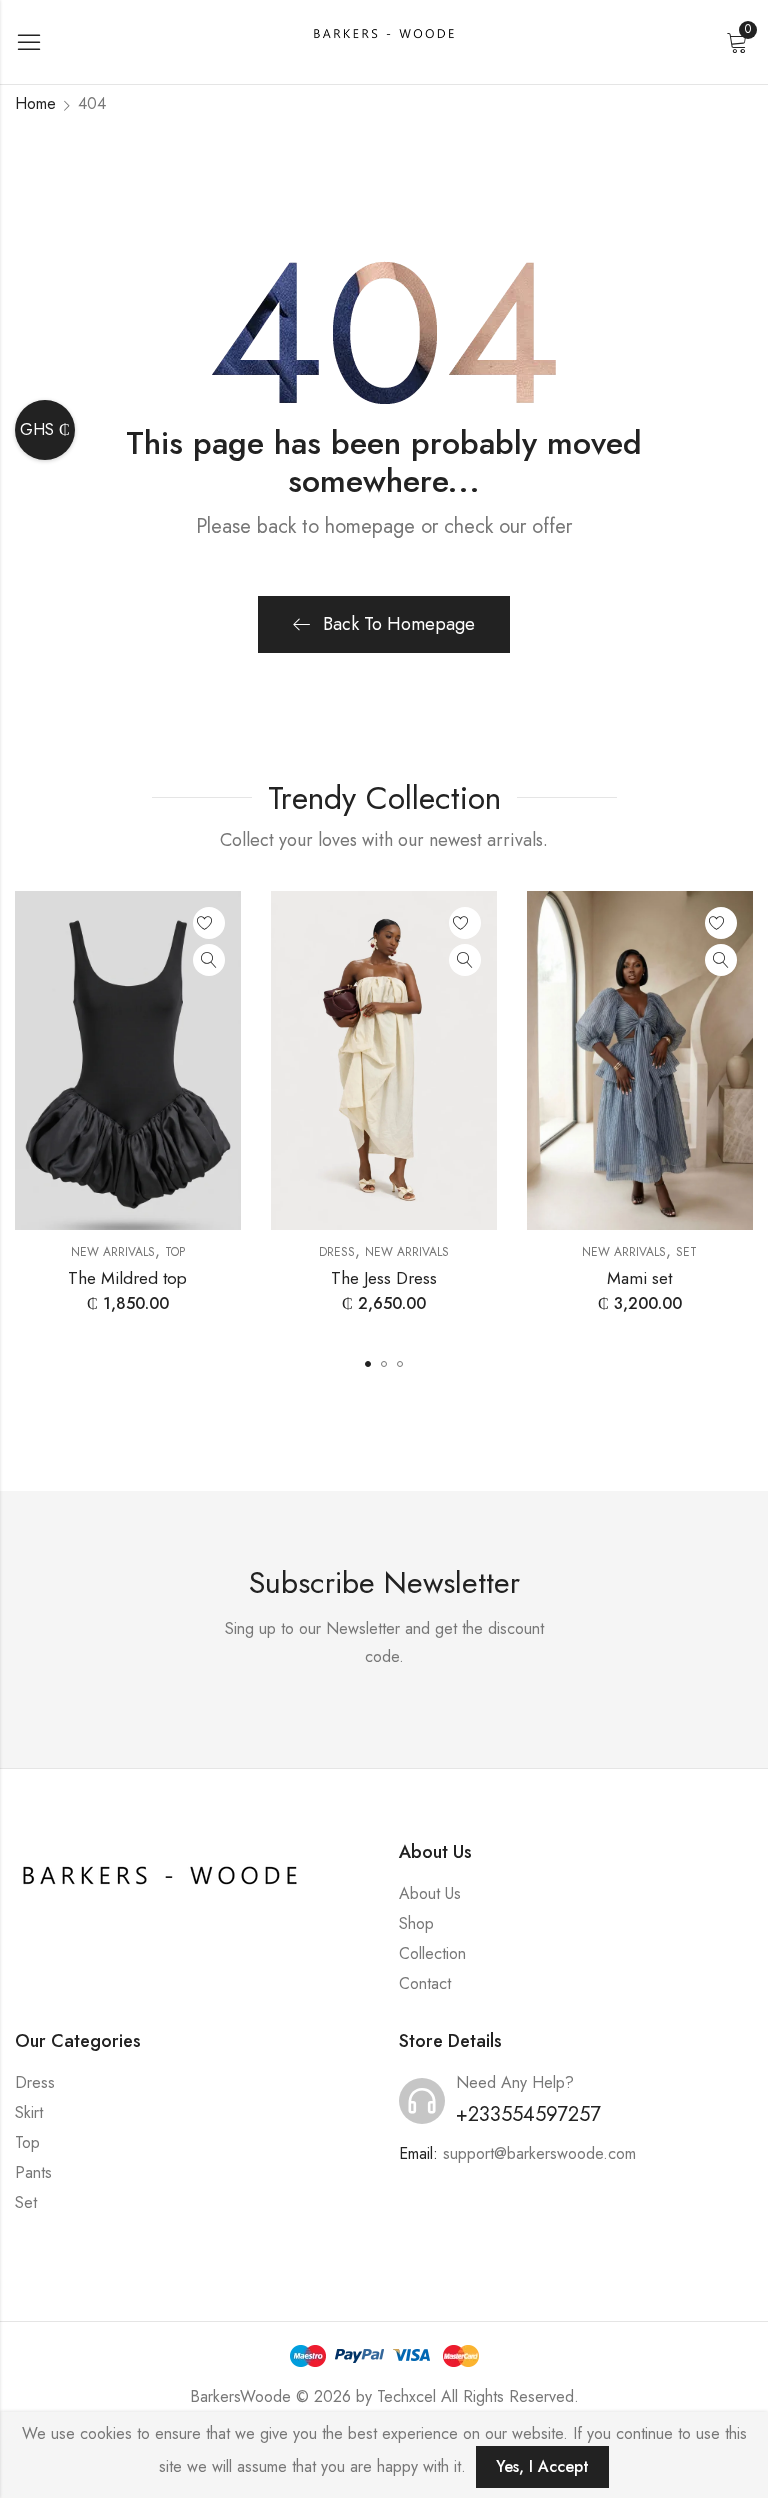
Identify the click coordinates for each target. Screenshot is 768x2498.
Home (35, 103)
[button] (368, 1364)
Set (686, 1252)
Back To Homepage (399, 624)
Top (175, 1252)
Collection (432, 1953)
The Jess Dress (384, 1278)
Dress (337, 1252)
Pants (33, 2172)
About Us (430, 1893)
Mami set (639, 1278)
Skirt (29, 2112)
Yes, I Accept (542, 2466)
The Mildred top (127, 1278)
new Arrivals (113, 1252)
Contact (425, 1983)
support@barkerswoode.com (539, 2153)
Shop (416, 1923)
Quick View (209, 960)
